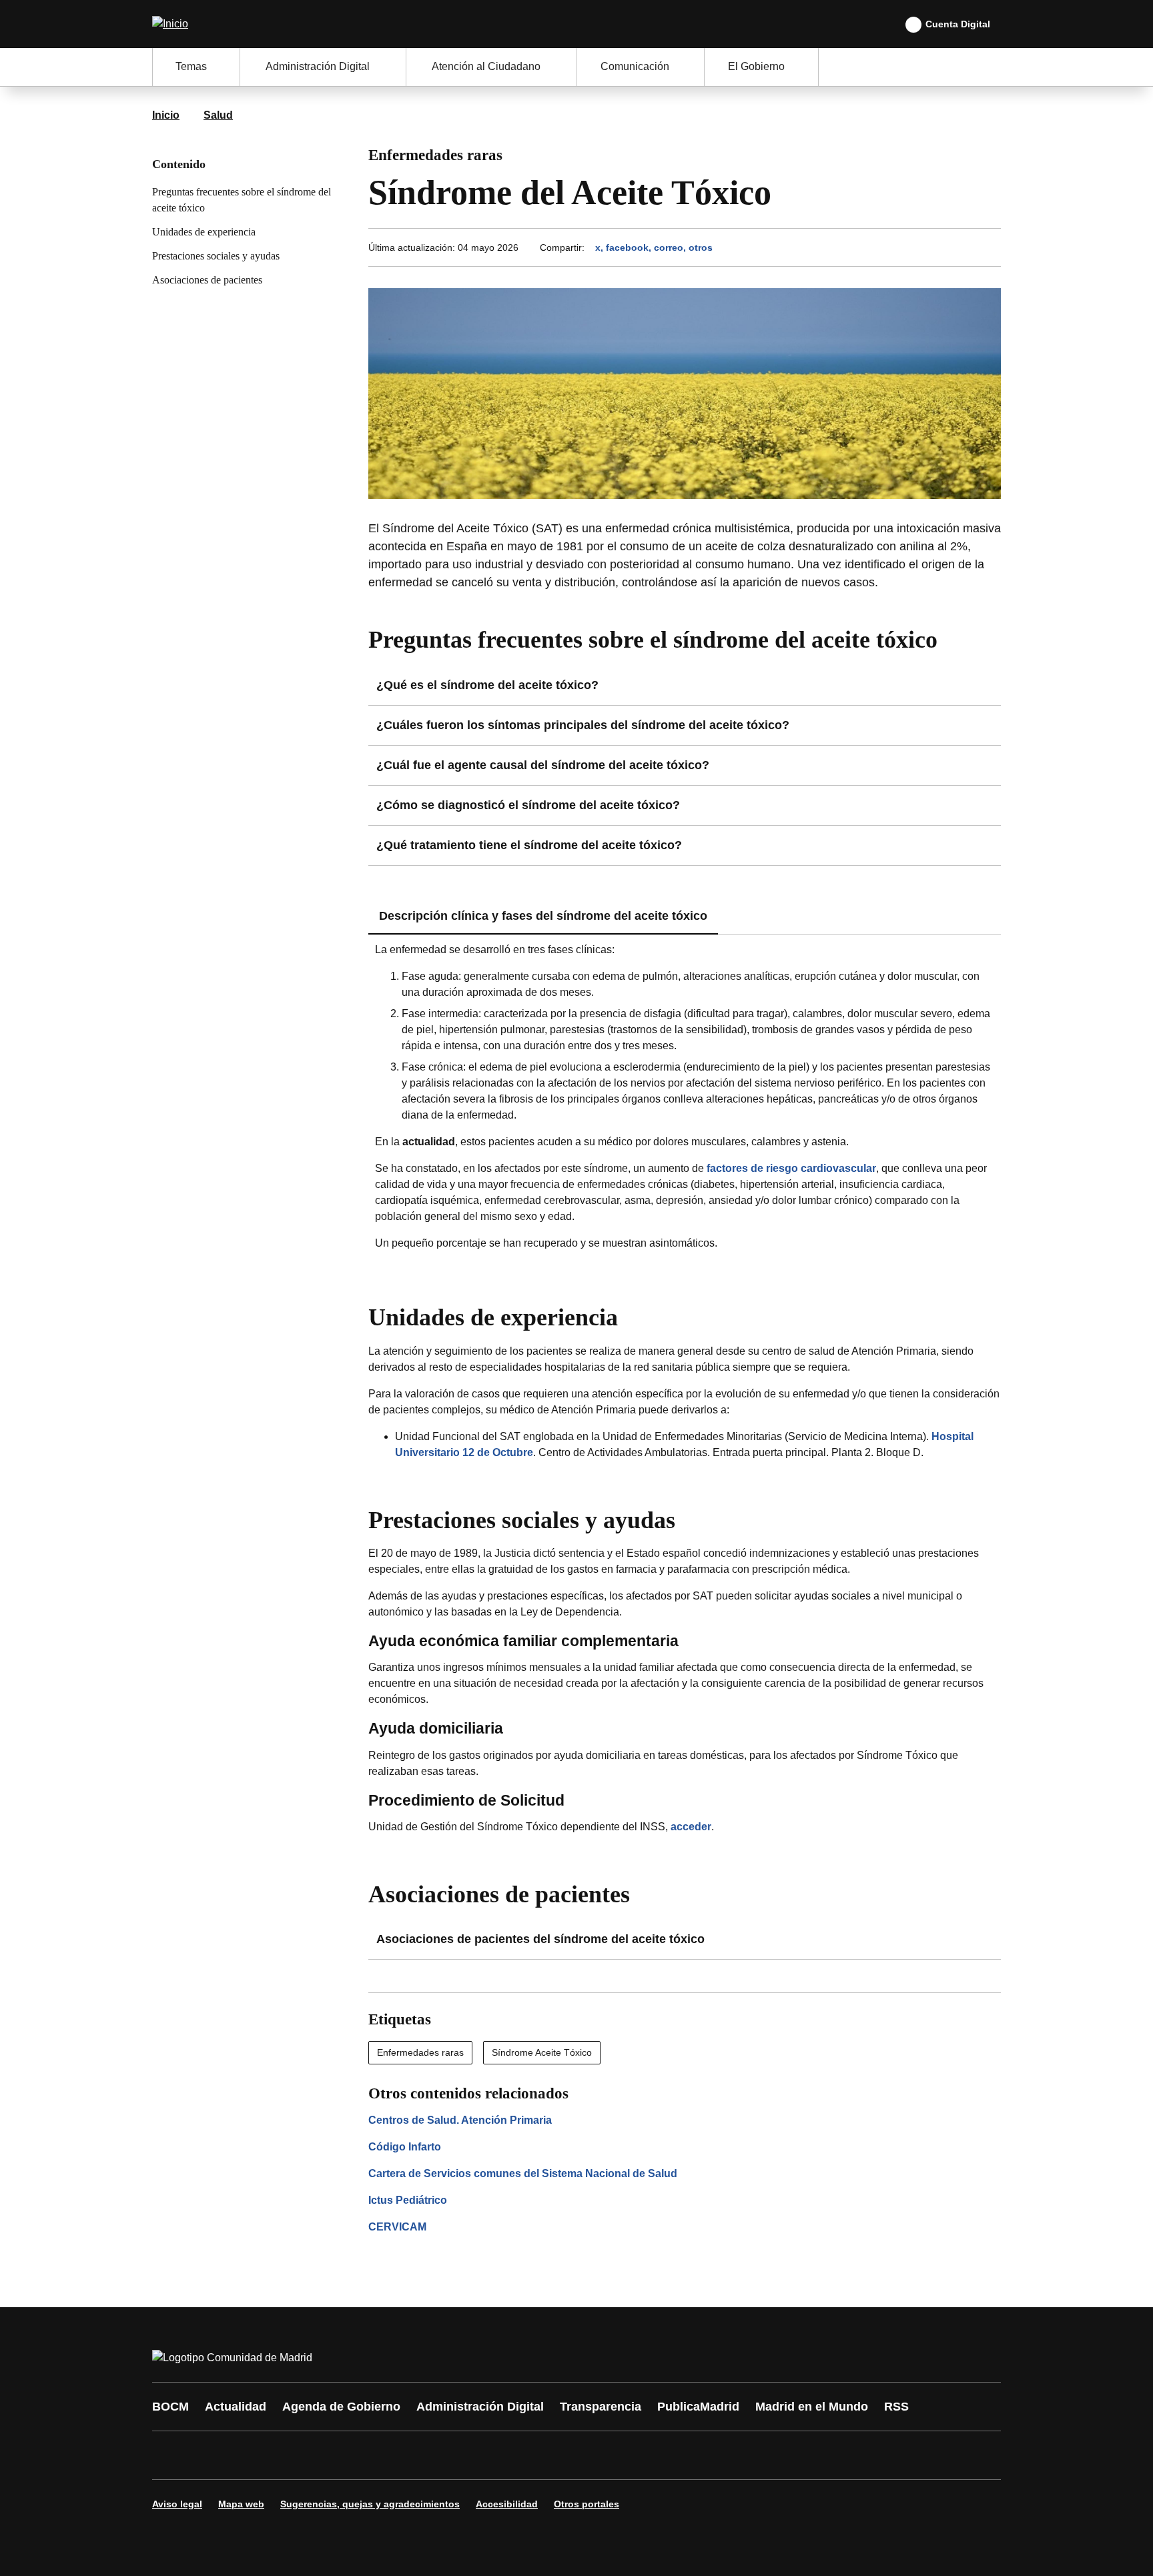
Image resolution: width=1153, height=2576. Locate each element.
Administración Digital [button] (318, 66)
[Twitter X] (251, 2455)
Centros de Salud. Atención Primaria (460, 2120)
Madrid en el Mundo (812, 2407)
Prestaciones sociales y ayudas (216, 256)
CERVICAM (397, 2227)
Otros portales (587, 2504)
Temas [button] (191, 66)
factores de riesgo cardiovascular (791, 1168)
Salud (218, 115)
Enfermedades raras (420, 2052)
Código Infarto (405, 2147)
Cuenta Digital (958, 24)
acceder (691, 1827)
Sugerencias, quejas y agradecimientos (370, 2504)
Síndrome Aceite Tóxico (542, 2052)
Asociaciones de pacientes (207, 280)
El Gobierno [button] (756, 66)
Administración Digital (480, 2407)
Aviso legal (177, 2504)
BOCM (170, 2407)
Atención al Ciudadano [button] (486, 66)
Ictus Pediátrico (408, 2200)
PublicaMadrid (698, 2407)
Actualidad (236, 2407)
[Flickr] (451, 2455)
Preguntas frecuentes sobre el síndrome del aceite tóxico (242, 200)
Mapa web (241, 2504)
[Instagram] (211, 2455)
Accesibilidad (507, 2504)
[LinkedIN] (331, 2455)
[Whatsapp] (371, 2455)
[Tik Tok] (411, 2455)
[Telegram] (491, 2455)
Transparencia (601, 2407)
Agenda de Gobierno (341, 2407)
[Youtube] (291, 2455)
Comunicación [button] (635, 66)
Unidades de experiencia (204, 232)
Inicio (166, 115)
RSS (896, 2407)
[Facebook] (171, 2455)
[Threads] (531, 2455)
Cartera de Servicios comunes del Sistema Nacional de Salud (523, 2173)
